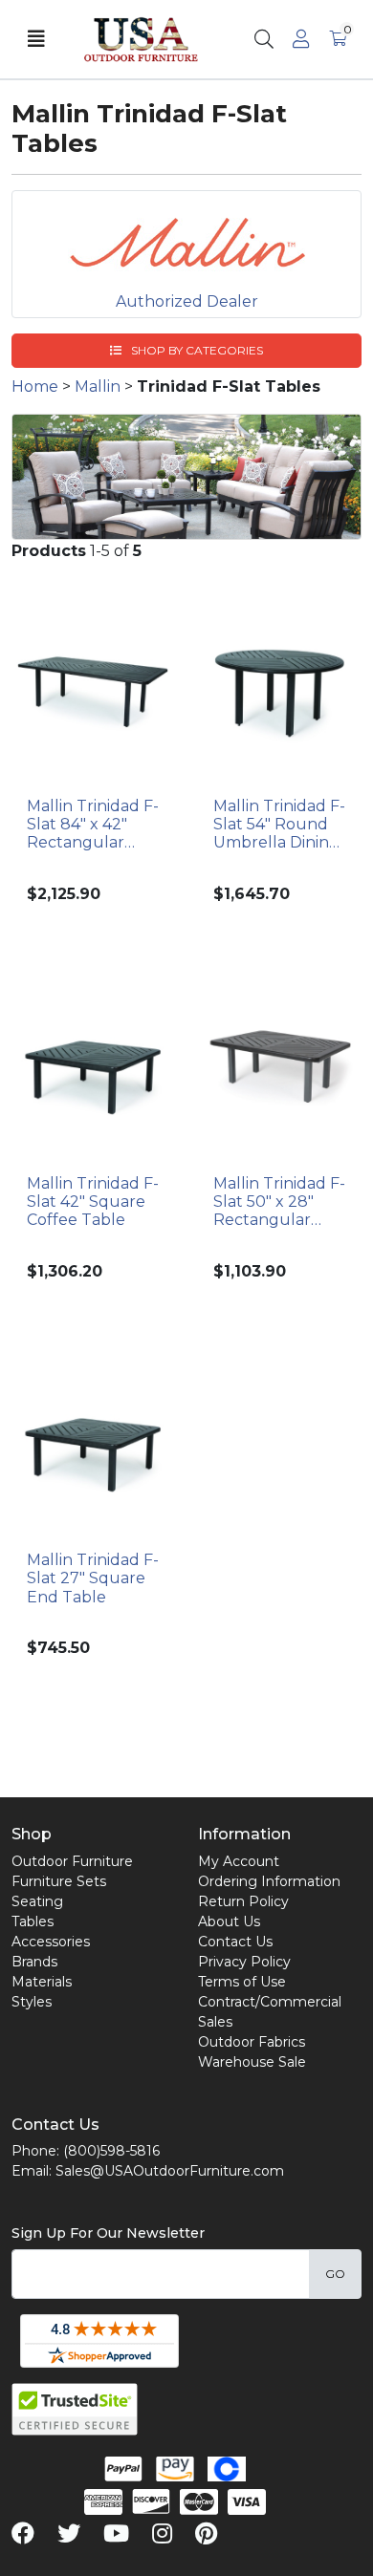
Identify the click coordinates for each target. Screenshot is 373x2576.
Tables (33, 1921)
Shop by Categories (196, 350)
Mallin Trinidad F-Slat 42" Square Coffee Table (93, 1202)
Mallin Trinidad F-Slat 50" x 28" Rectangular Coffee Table (279, 1202)
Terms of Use (242, 1982)
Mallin (98, 386)
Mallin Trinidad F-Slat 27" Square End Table (93, 1578)
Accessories (51, 1942)
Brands (34, 1962)
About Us (229, 1921)
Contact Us (235, 1942)
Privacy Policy (244, 1962)
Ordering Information (269, 1881)
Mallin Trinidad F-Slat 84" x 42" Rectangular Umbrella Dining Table (93, 825)
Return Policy (243, 1901)
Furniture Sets (59, 1881)
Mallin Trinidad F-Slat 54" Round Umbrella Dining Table (279, 825)
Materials (42, 1982)
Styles (32, 2002)
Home (35, 386)
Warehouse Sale (252, 2062)
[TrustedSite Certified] (75, 2409)
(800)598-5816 (111, 2151)
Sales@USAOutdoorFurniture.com (170, 2171)
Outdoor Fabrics (252, 2042)
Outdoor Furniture (72, 1861)
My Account (239, 1861)
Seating (37, 1901)
